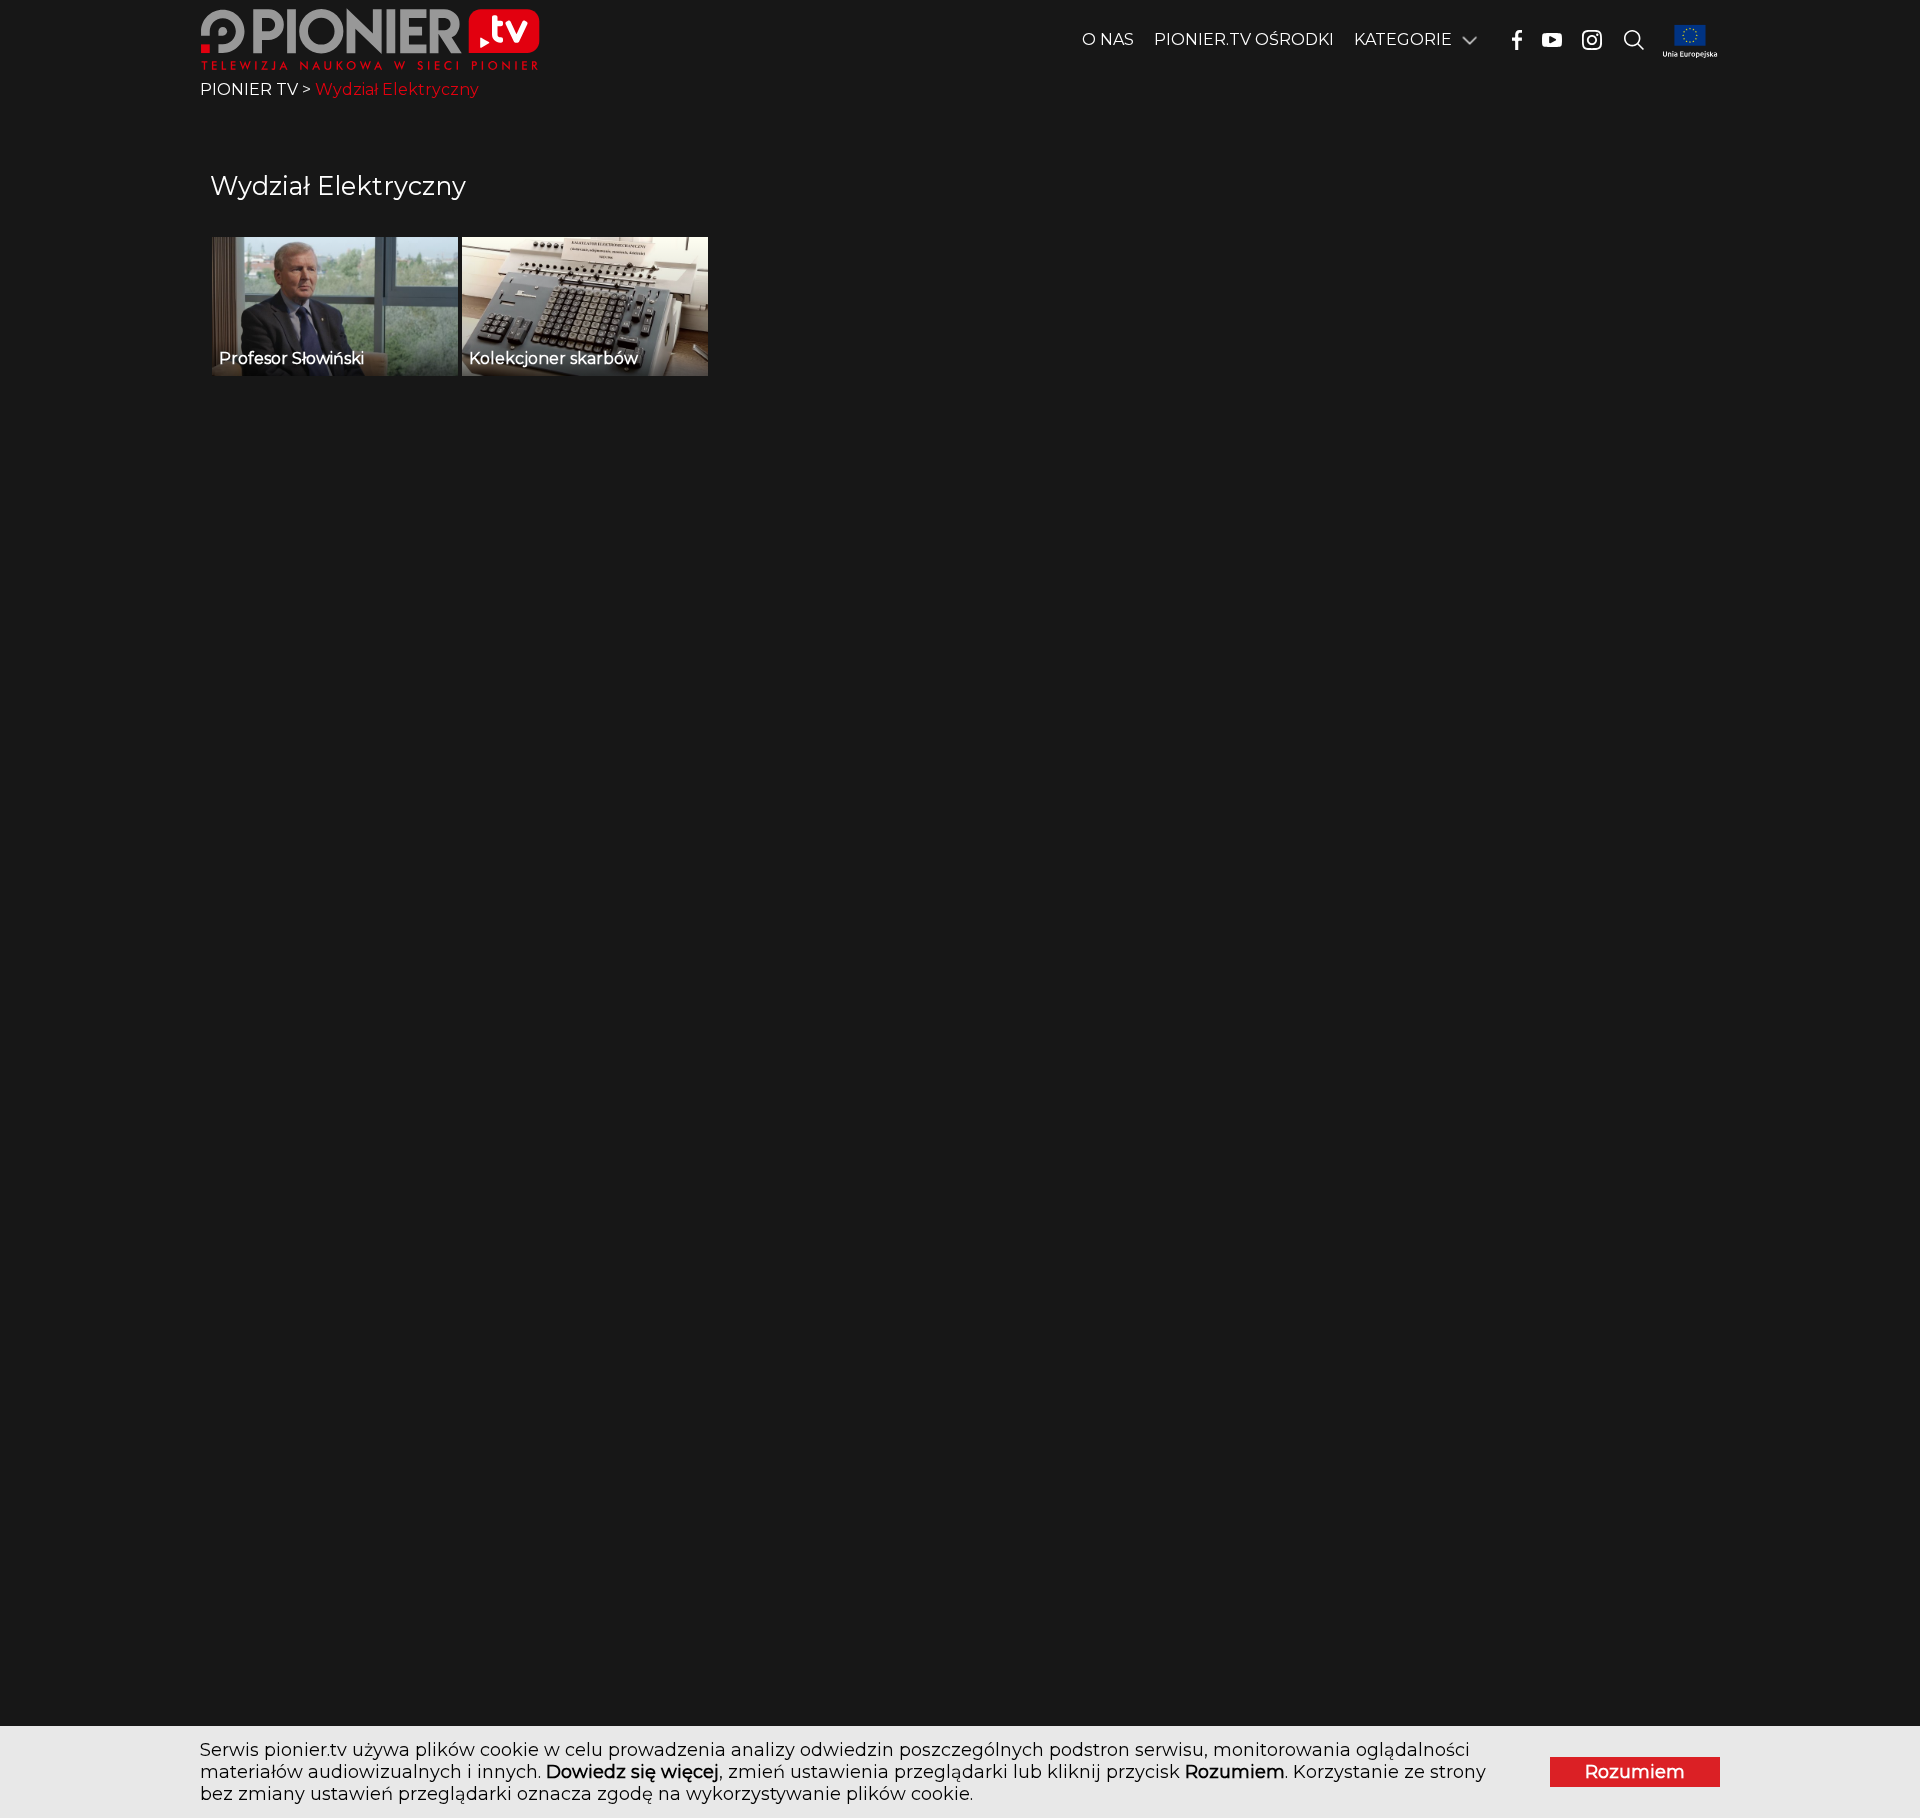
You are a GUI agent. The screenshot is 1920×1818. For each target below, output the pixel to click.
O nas (1108, 39)
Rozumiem (1635, 1772)
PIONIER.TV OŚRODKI (1244, 39)
